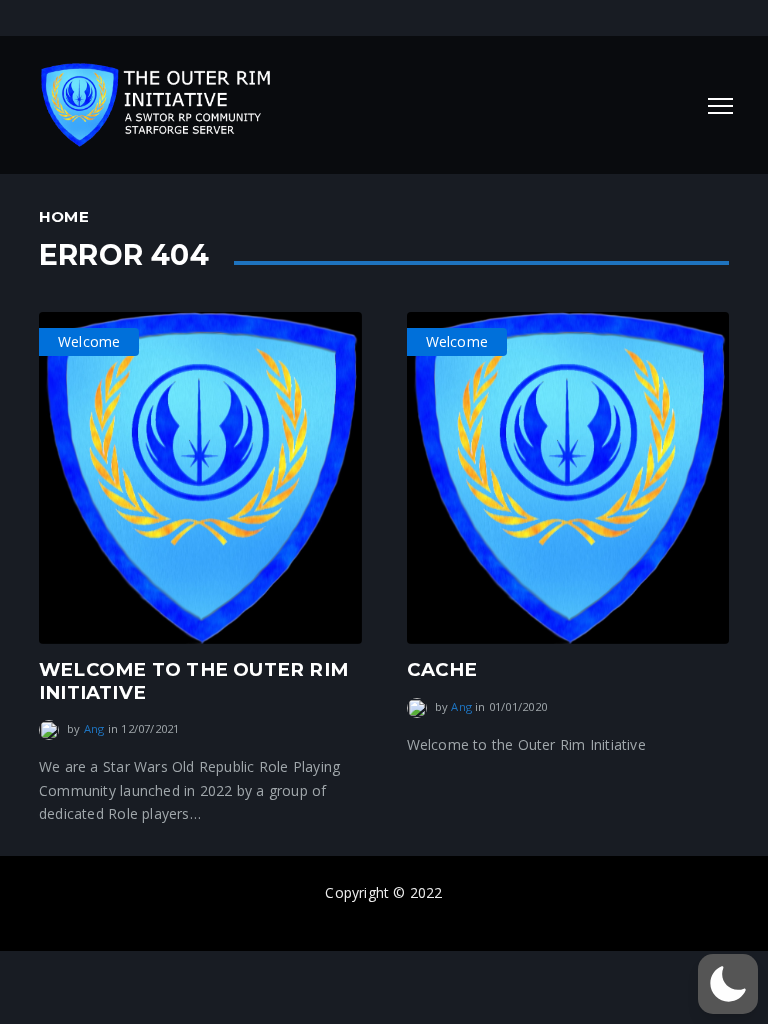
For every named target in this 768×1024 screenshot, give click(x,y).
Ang (94, 728)
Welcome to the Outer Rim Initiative (193, 680)
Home (64, 216)
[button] (728, 984)
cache (442, 669)
